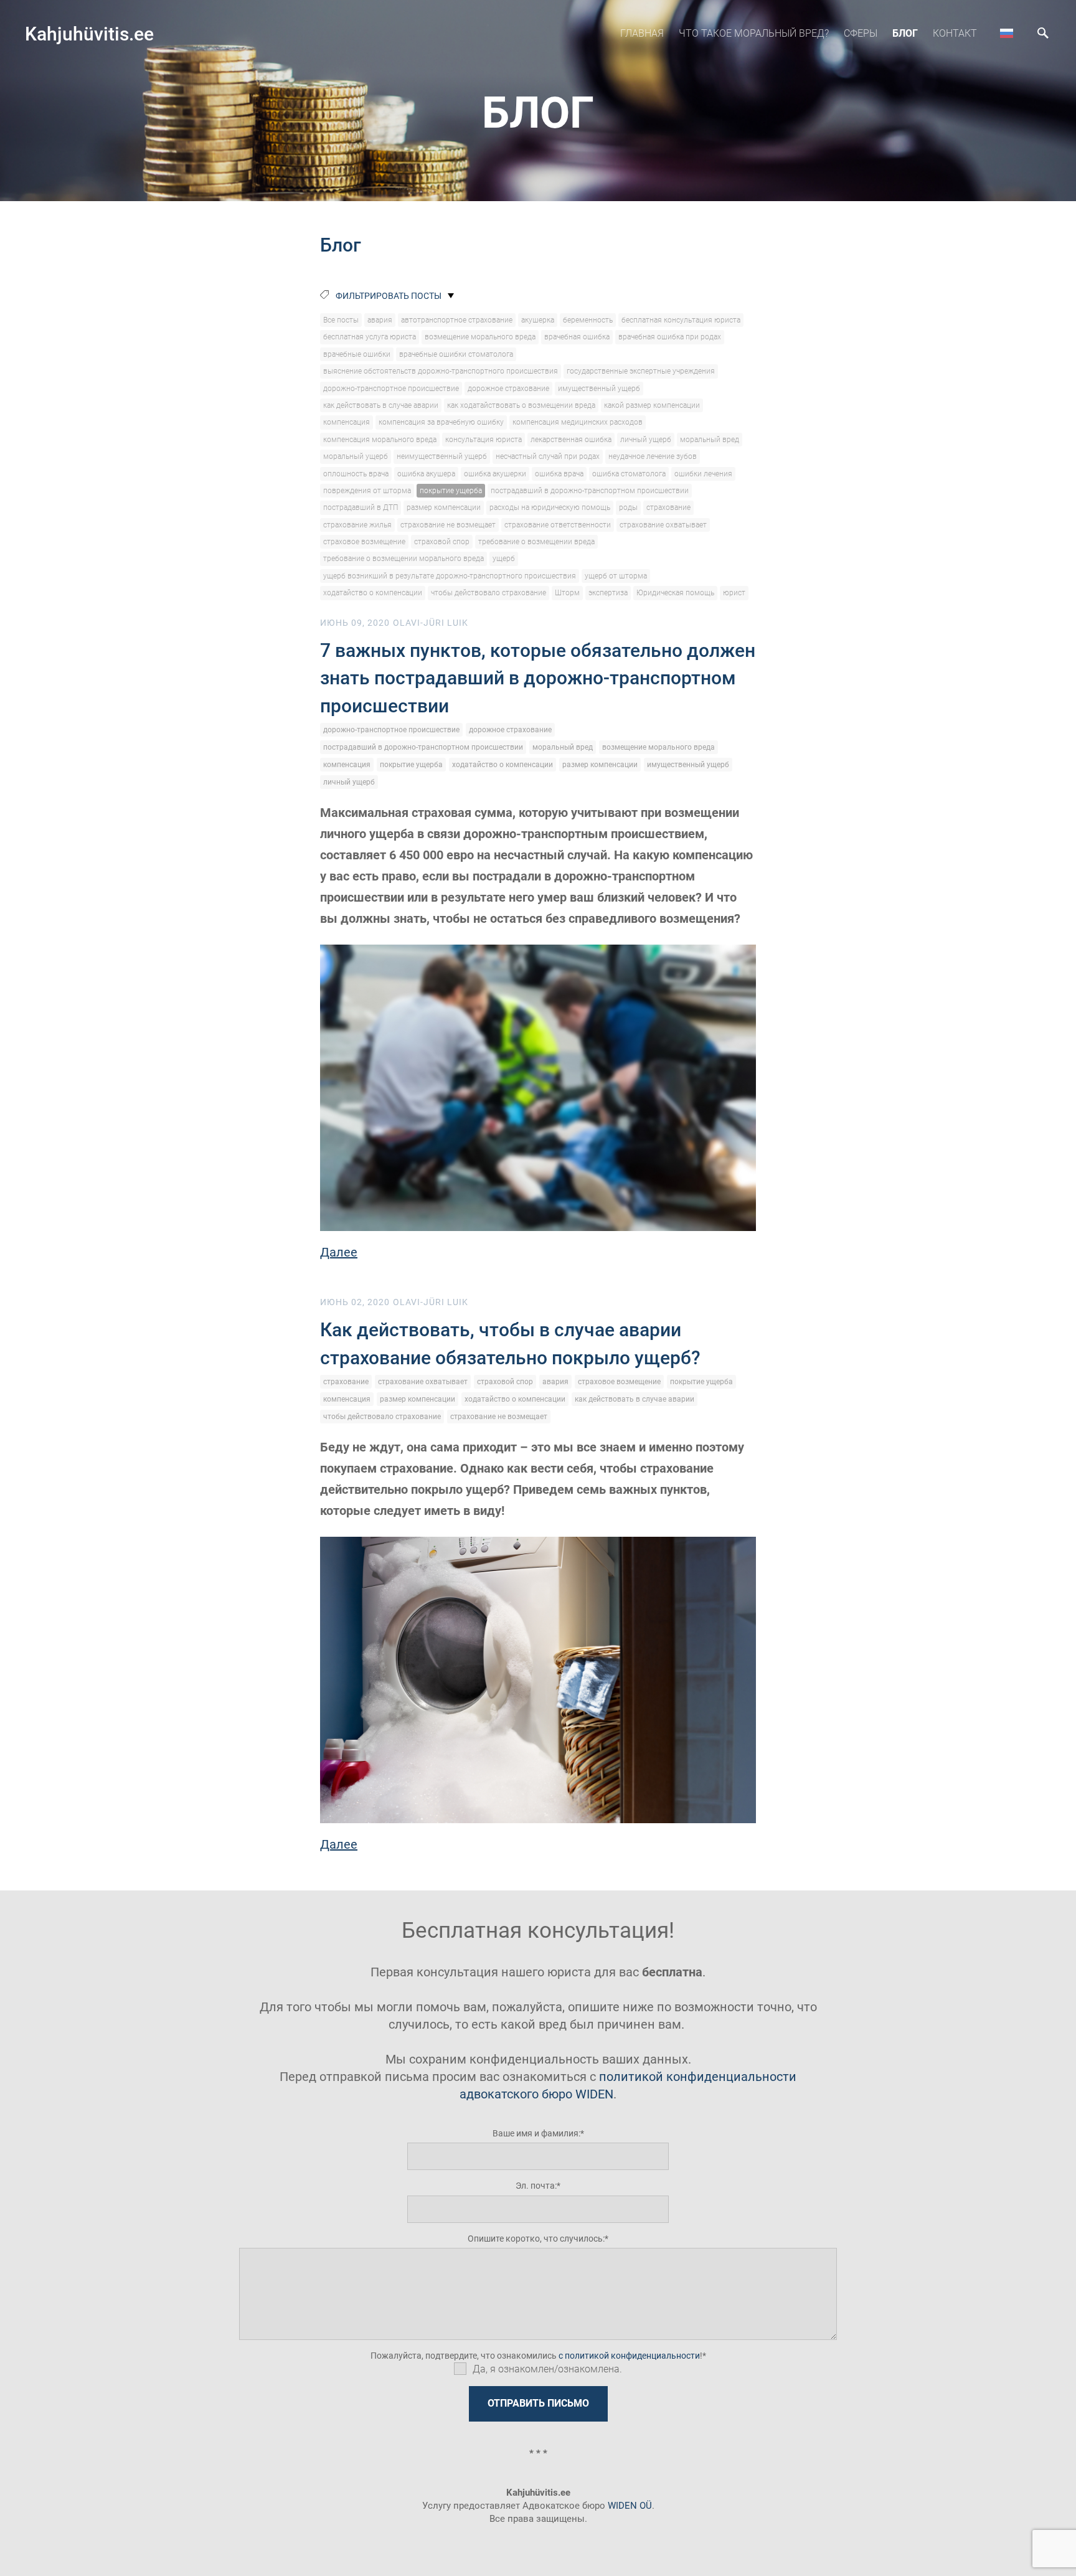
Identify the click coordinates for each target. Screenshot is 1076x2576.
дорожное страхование (508, 389)
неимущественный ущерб (442, 456)
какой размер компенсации (652, 405)
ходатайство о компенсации (373, 593)
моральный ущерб (356, 456)
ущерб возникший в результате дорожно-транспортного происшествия (450, 576)
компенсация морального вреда (380, 440)
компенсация (347, 422)
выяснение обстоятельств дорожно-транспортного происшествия (441, 371)
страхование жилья (357, 525)
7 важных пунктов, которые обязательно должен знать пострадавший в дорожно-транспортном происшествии (538, 678)
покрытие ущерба (451, 491)
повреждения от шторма (367, 491)
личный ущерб (646, 440)
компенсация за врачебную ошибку (441, 422)
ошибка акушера (426, 474)
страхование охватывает (663, 525)
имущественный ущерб (599, 389)
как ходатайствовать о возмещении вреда (521, 405)
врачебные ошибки (357, 354)
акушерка (538, 320)
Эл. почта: (536, 2186)
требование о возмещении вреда (536, 542)
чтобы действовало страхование (488, 593)
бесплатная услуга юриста (370, 337)
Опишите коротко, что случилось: (536, 2239)
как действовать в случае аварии (381, 405)
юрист (734, 593)
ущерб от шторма (616, 576)
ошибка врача (559, 474)
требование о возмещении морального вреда (404, 559)
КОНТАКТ (955, 33)
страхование (668, 507)
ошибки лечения (703, 474)
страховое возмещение (364, 542)
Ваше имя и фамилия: (536, 2133)
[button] (1007, 33)
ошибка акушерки (495, 474)
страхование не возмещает (448, 525)
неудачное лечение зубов (653, 456)
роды (628, 507)
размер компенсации (444, 507)
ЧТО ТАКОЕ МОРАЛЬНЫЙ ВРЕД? (754, 33)
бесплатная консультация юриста (681, 320)
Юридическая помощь (675, 593)
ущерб (504, 559)
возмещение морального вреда (480, 337)
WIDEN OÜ (630, 2506)
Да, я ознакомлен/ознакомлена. (547, 2369)
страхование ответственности (558, 525)
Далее (339, 1252)
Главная (642, 33)
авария (380, 320)
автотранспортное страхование (457, 320)
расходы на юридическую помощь (550, 507)
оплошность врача (356, 474)
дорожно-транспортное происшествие (391, 389)
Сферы (861, 33)
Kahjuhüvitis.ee (89, 34)
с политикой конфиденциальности (629, 2356)
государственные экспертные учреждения (641, 371)
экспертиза (608, 593)
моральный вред (710, 440)
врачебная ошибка (577, 337)
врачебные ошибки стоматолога (456, 354)
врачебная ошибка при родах (670, 337)
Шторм (567, 593)
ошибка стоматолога (629, 474)
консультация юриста (484, 440)
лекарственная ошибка (571, 440)
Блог (905, 33)
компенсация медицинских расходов (578, 422)
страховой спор (442, 542)
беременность (588, 320)
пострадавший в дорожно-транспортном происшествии (590, 491)
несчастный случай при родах (548, 456)
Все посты (341, 320)
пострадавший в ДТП (361, 507)
